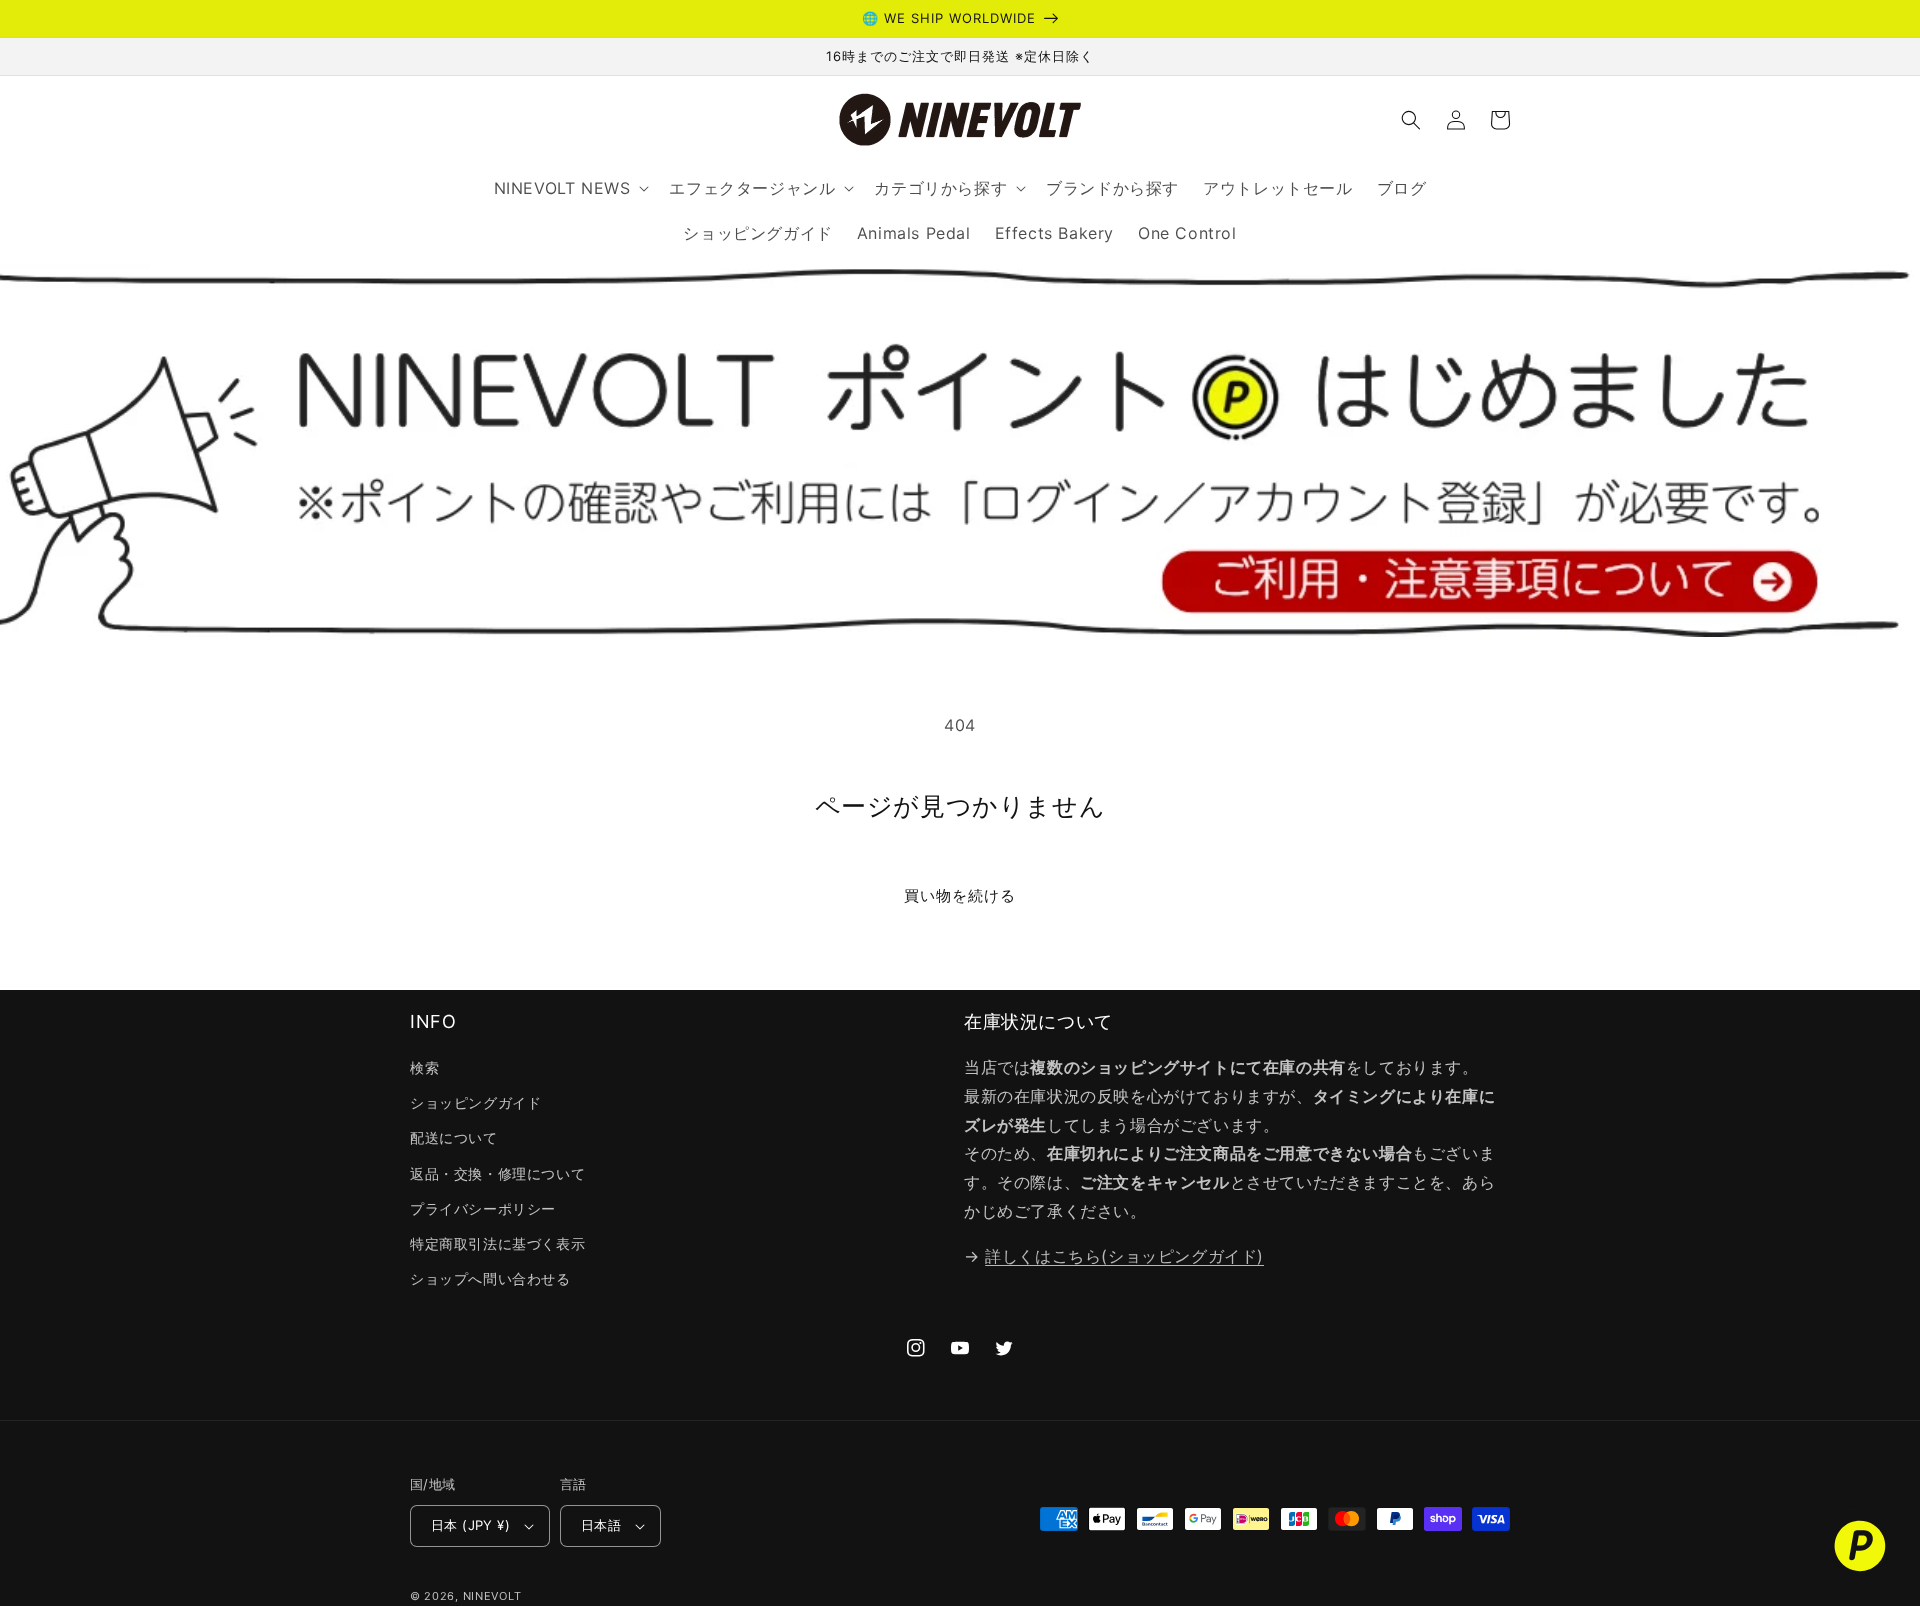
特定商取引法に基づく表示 (497, 1243)
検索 (424, 1067)
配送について (454, 1137)
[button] (1411, 120)
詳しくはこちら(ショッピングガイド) (1124, 1256)
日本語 (601, 1525)
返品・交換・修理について (497, 1173)
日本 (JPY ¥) (470, 1525)
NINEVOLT (492, 1596)
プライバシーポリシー (483, 1208)
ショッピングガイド (475, 1102)
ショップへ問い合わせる (490, 1278)
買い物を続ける (960, 895)
